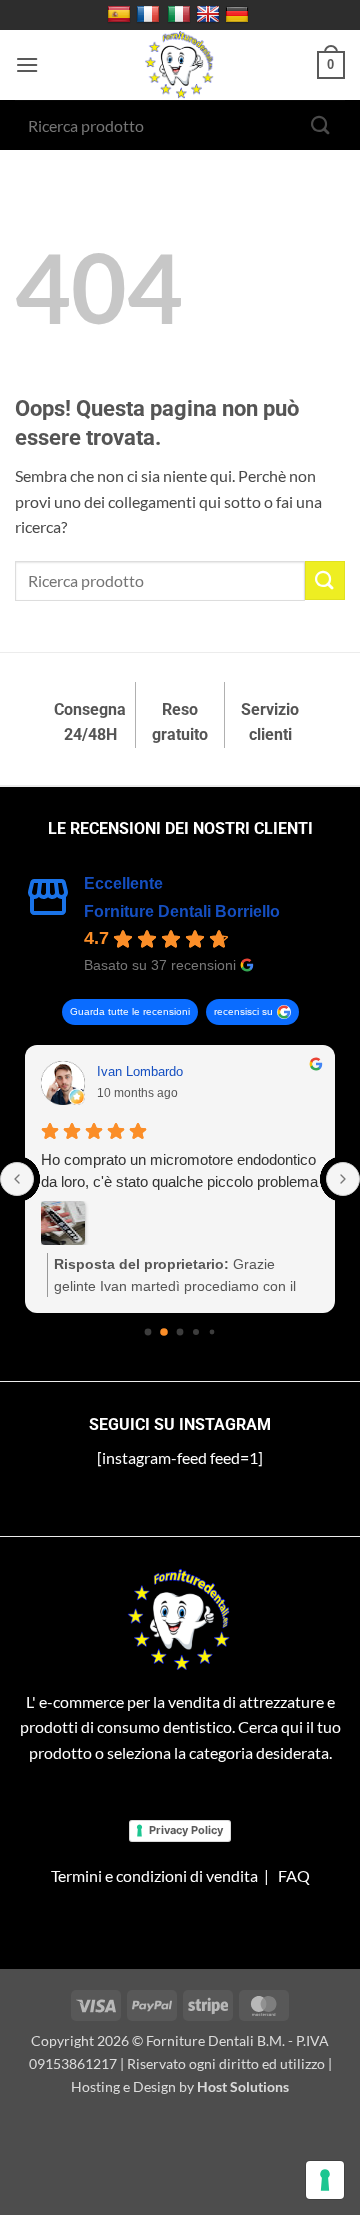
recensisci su (243, 1011)
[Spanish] (121, 15)
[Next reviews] (343, 1179)
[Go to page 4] (212, 1331)
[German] (239, 15)
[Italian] (181, 15)
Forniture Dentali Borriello (182, 911)
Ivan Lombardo (140, 1071)
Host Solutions (243, 2086)
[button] (27, 64)
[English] (210, 15)
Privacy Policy (186, 1830)
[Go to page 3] (196, 1332)
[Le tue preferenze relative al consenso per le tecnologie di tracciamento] (325, 2180)
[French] (150, 15)
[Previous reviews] (17, 1179)
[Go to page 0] (148, 1331)
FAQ (294, 1875)
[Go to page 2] (180, 1331)
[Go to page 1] (164, 1332)
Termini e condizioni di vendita (154, 1875)
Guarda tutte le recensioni (130, 1011)
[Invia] (321, 124)
